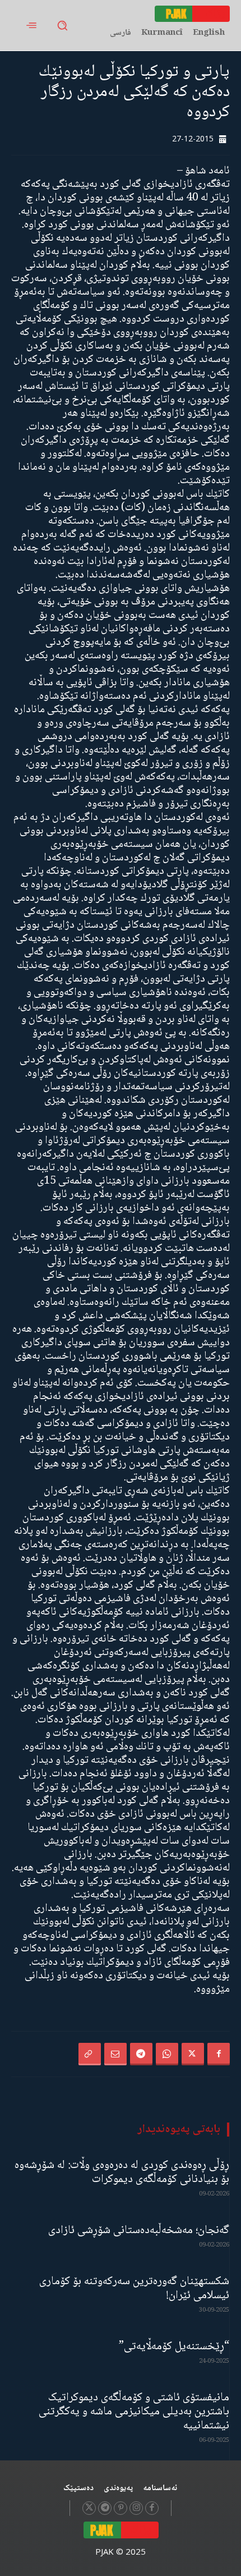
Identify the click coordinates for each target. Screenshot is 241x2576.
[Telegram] (141, 2054)
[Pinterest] (121, 2508)
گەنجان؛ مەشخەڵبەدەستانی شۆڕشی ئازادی (139, 2231)
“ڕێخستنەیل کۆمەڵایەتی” (174, 2347)
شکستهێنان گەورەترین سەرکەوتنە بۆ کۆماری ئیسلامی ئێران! (134, 2289)
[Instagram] (136, 2508)
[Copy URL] (90, 2054)
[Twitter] (193, 2054)
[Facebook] (219, 2054)
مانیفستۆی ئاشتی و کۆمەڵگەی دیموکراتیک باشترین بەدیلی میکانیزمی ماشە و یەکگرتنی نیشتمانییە (134, 2412)
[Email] (115, 2054)
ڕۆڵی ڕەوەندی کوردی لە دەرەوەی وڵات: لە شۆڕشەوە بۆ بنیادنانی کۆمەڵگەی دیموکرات (122, 2172)
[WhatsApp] (167, 2054)
